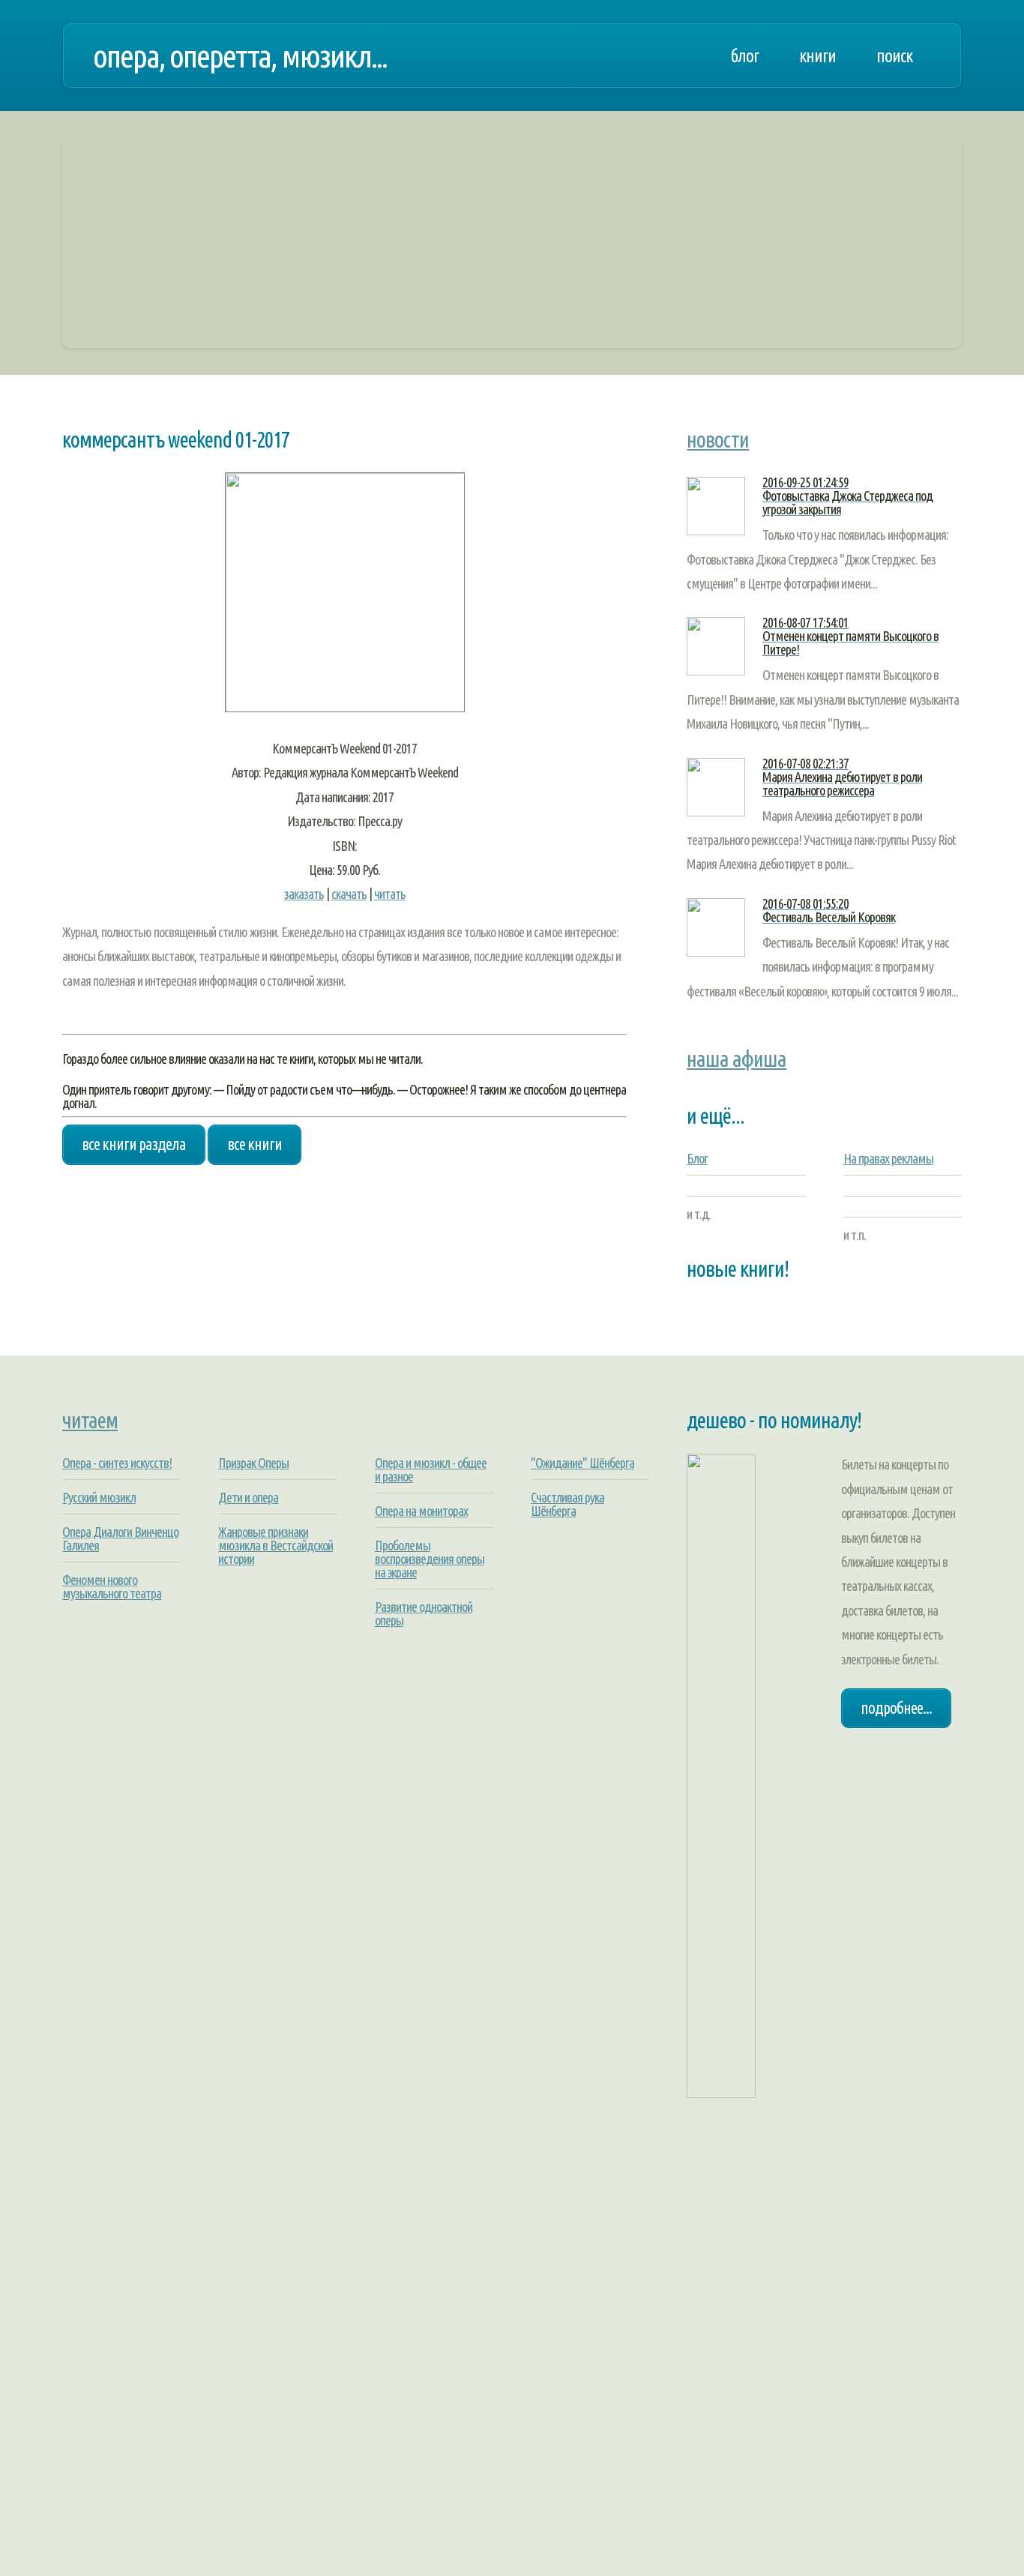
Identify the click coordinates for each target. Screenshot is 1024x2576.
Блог (697, 1158)
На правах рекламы (888, 1158)
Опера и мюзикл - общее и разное (431, 1469)
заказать (304, 894)
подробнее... (896, 1708)
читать (390, 894)
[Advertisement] (512, 243)
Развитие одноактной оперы (424, 1613)
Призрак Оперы (253, 1463)
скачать (349, 894)
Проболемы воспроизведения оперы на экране (430, 1559)
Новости (718, 439)
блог (744, 55)
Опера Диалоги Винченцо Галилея (120, 1538)
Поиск (894, 55)
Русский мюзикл (99, 1497)
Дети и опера (248, 1497)
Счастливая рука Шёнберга (567, 1504)
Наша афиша (737, 1059)
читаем (90, 1420)
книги (817, 55)
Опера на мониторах (421, 1511)
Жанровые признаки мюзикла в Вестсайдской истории (275, 1545)
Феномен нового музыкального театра (112, 1586)
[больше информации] (345, 708)
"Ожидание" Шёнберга (582, 1463)
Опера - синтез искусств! (117, 1463)
